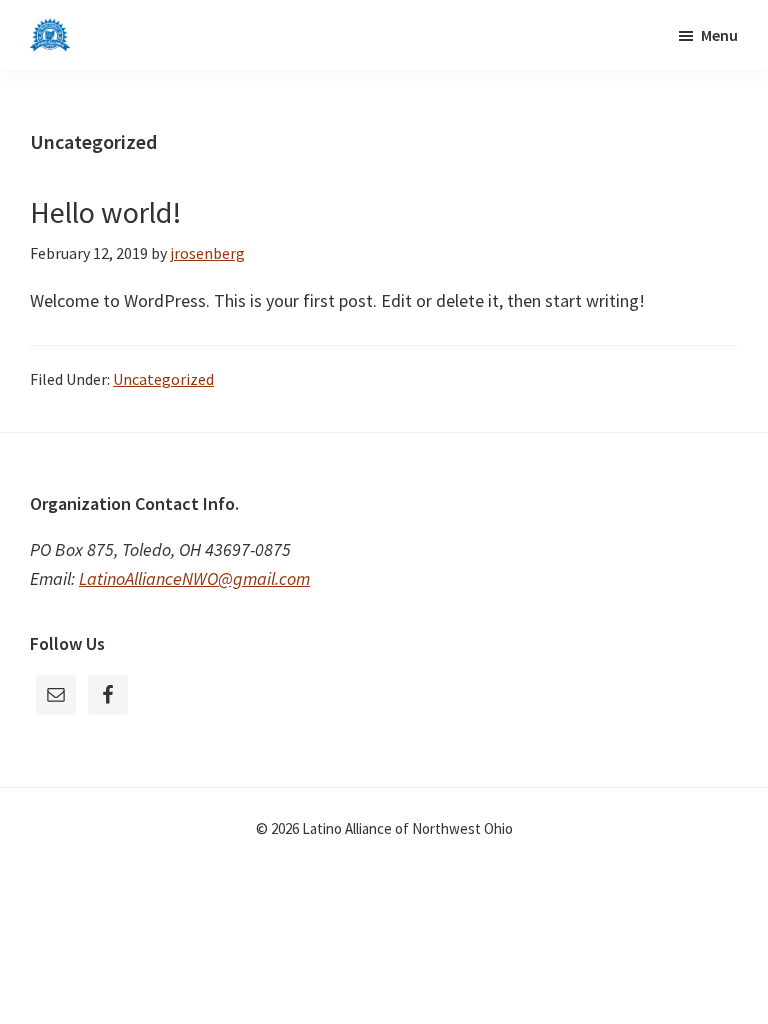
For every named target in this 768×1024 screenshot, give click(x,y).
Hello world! (106, 212)
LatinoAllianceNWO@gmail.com (194, 578)
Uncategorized (163, 379)
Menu (719, 35)
